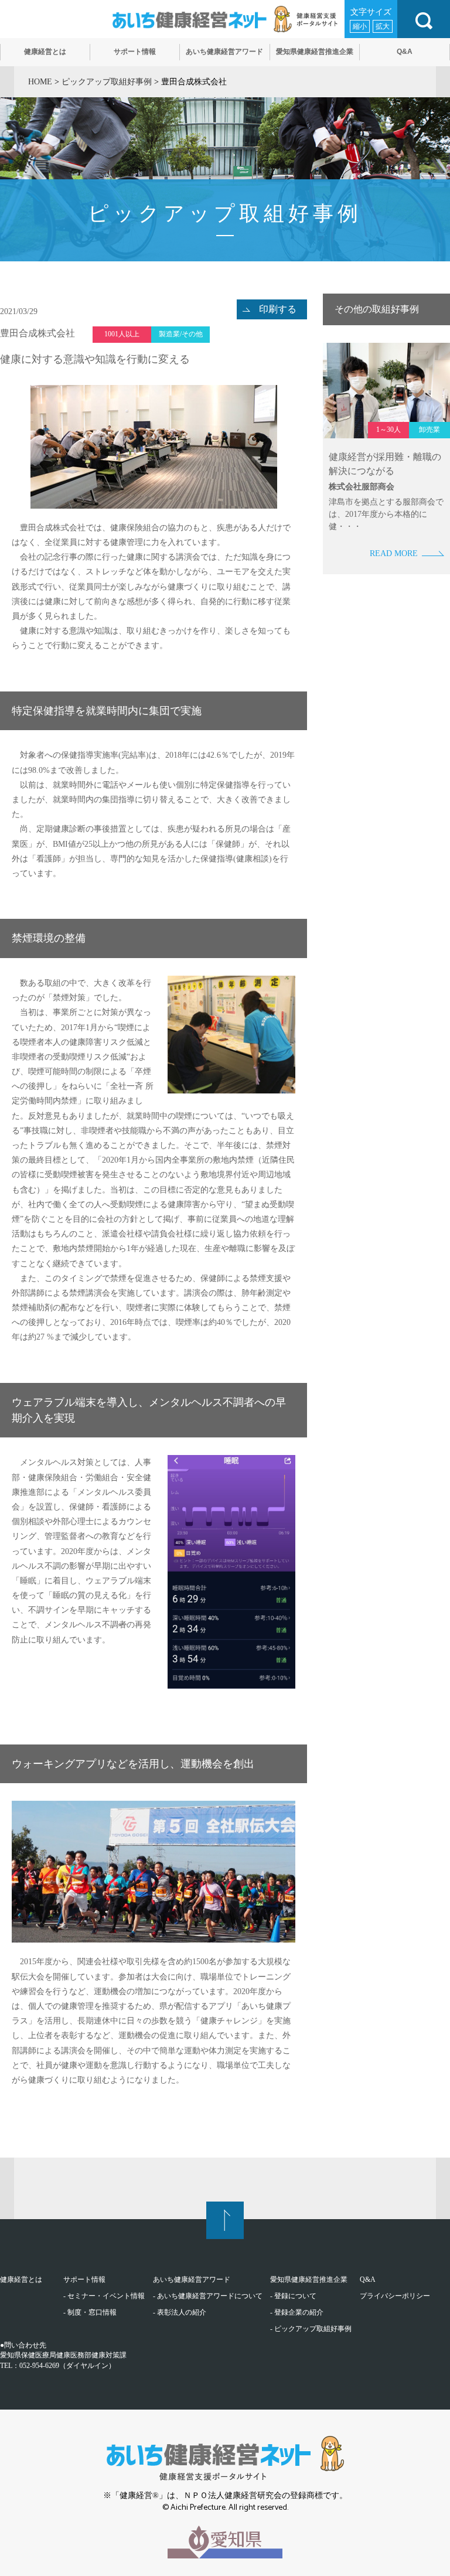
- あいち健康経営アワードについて (208, 2296)
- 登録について (293, 2296)
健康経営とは (21, 2279)
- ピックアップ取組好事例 (311, 2329)
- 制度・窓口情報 (90, 2312)
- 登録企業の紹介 (297, 2312)
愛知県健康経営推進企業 (309, 2279)
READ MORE (394, 553)
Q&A (368, 2279)
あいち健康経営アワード (192, 2279)
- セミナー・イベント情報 (104, 2296)
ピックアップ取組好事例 (107, 82)
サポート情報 (84, 2279)
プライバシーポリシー (395, 2296)
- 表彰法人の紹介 (180, 2312)
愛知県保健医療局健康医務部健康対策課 (63, 2355)
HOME (40, 82)
